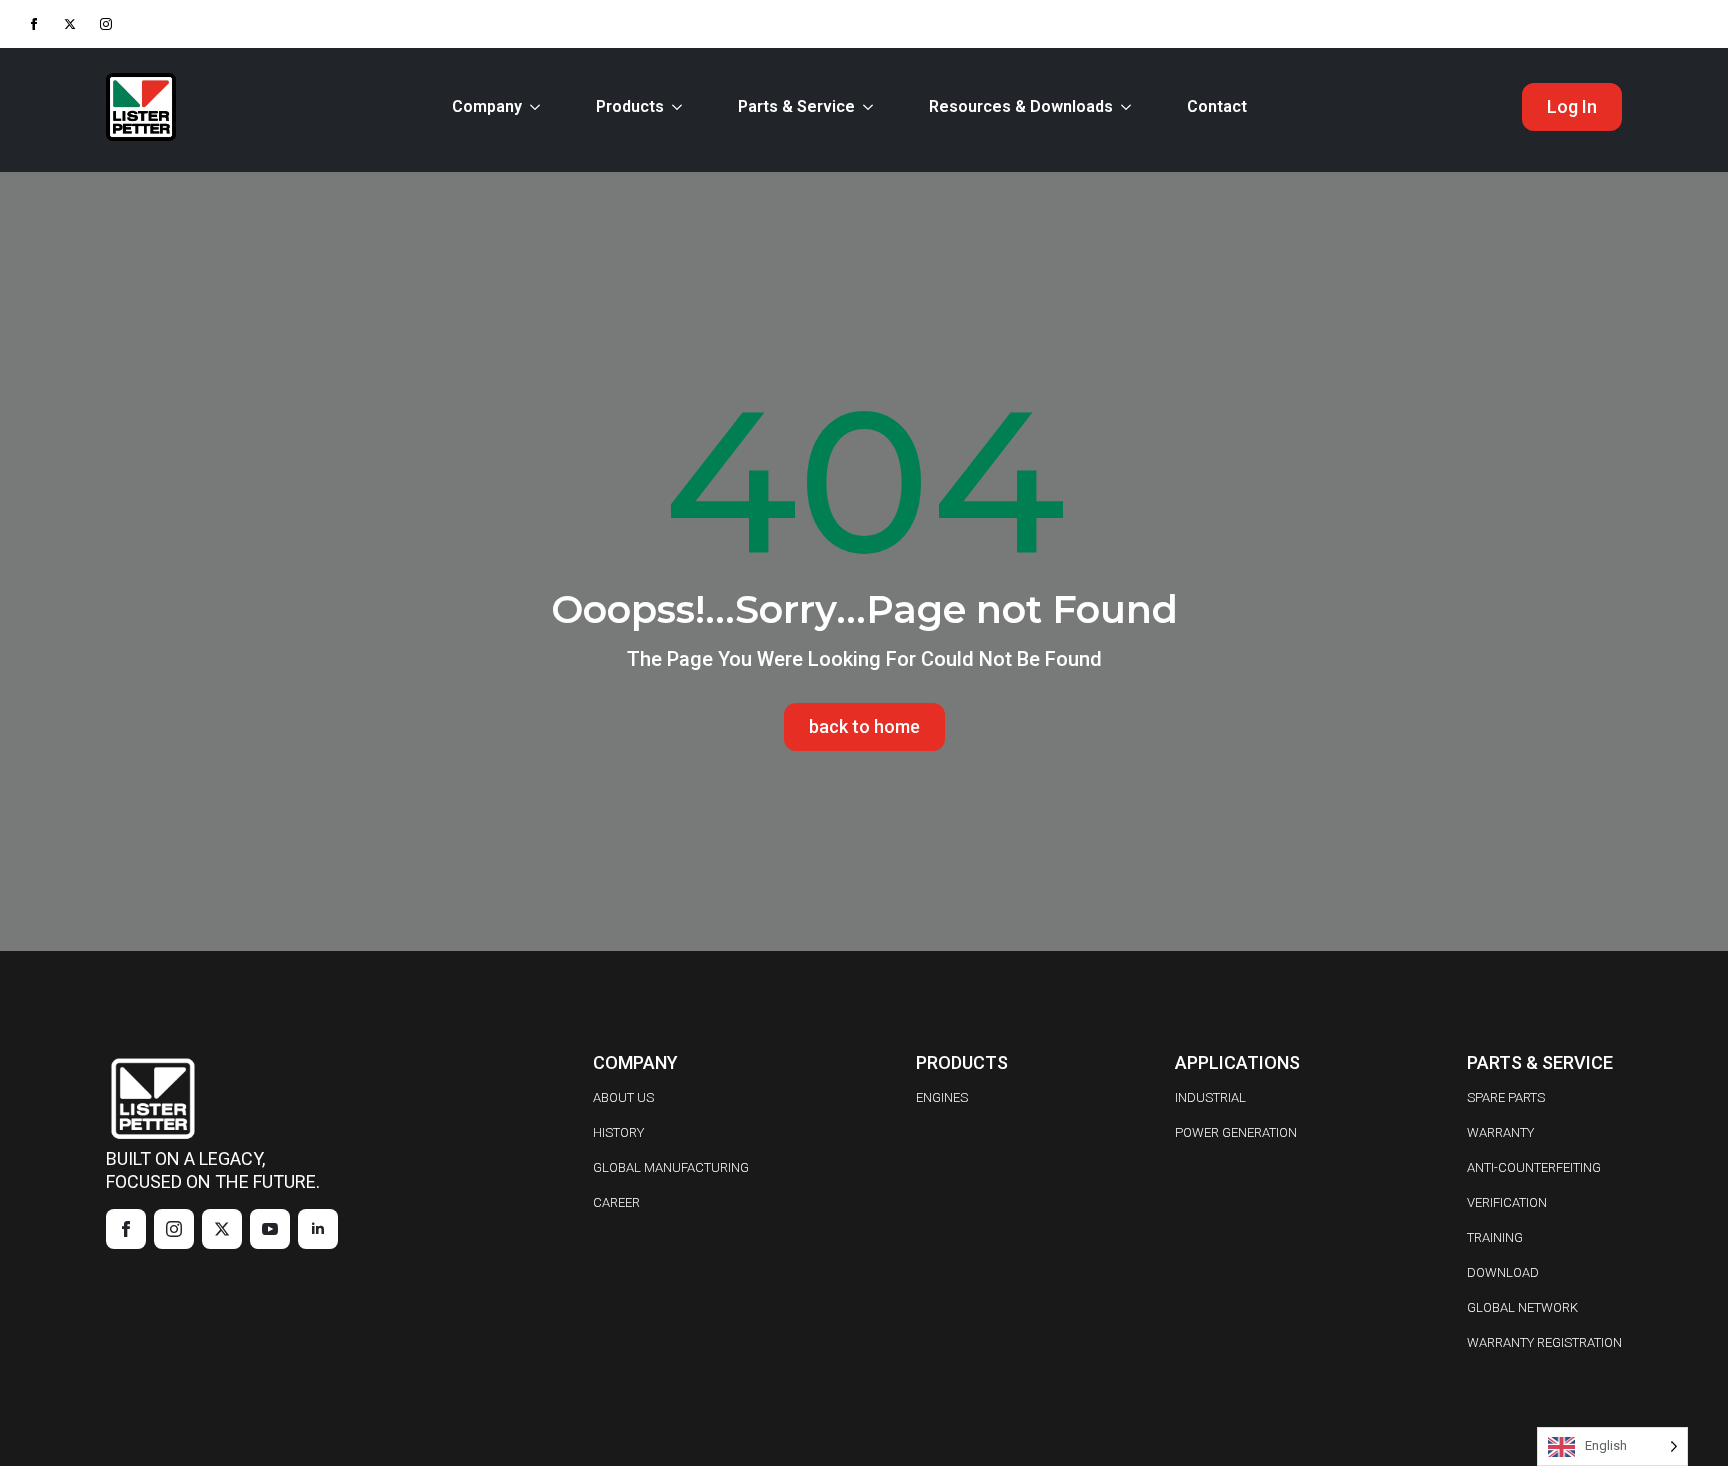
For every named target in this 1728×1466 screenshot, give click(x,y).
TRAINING (1495, 1237)
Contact (1217, 106)
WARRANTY (1500, 1132)
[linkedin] (318, 1229)
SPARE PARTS (1506, 1097)
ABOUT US (623, 1097)
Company (487, 106)
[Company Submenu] (539, 107)
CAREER (616, 1202)
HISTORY (618, 1132)
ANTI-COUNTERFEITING (1534, 1167)
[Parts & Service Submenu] (872, 107)
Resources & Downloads (1021, 106)
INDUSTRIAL (1210, 1097)
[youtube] (270, 1229)
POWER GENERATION (1236, 1132)
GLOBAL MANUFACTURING (671, 1167)
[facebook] (34, 24)
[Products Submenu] (681, 107)
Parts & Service (796, 106)
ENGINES (942, 1097)
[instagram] (106, 24)
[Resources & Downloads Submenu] (1130, 107)
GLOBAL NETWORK (1522, 1307)
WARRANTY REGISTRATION (1544, 1342)
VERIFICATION (1507, 1202)
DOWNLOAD (1503, 1272)
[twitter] (70, 24)
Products (630, 106)
